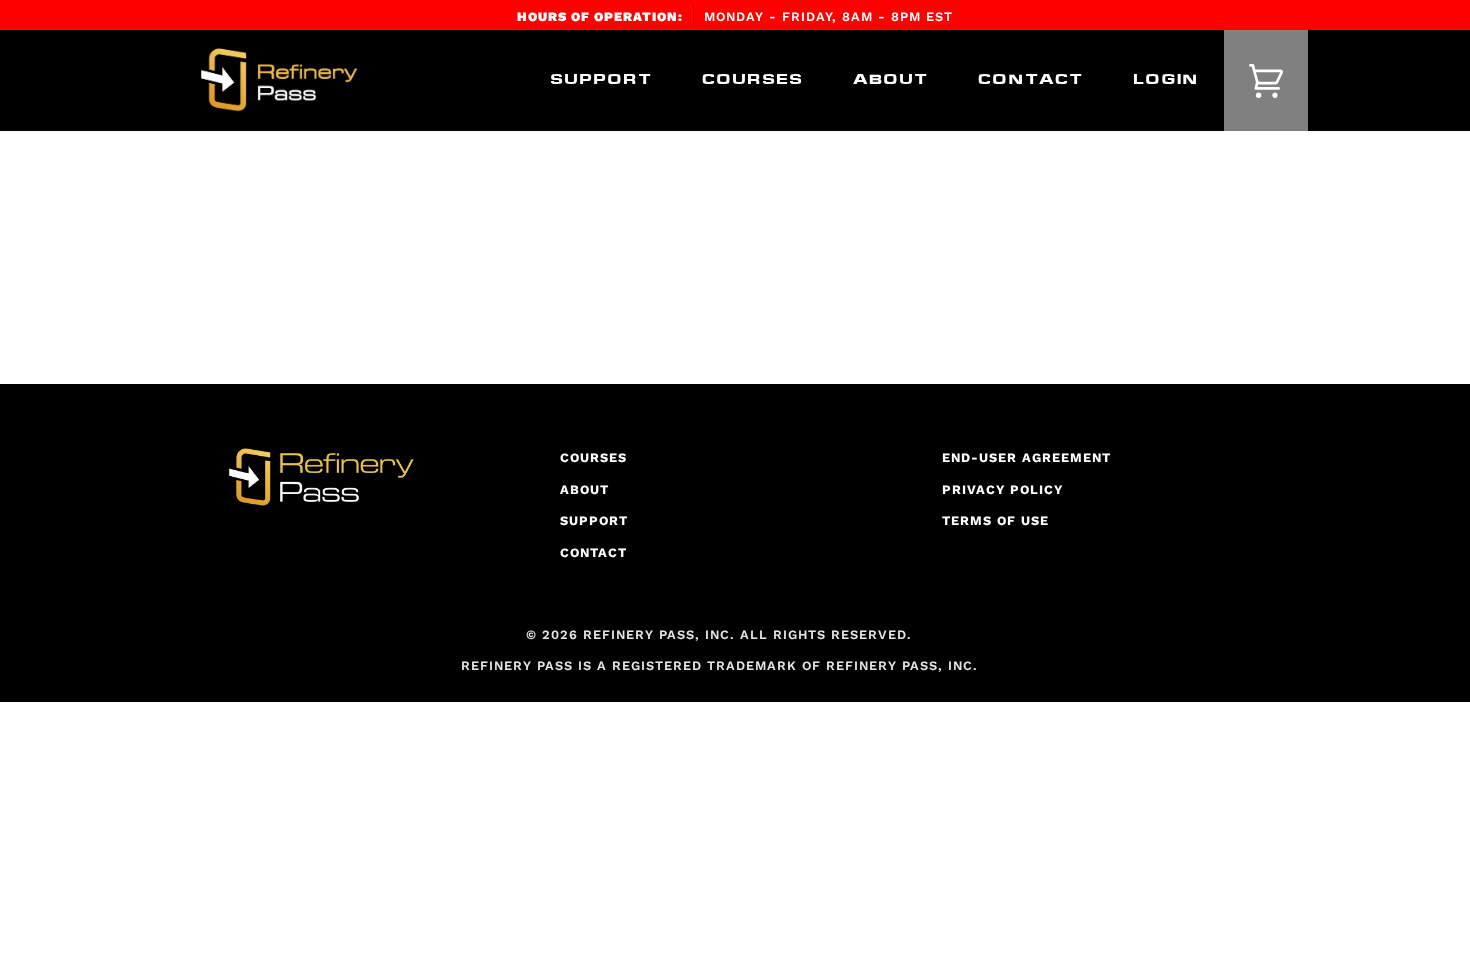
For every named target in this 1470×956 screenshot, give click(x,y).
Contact (593, 552)
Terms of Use (995, 520)
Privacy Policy (1002, 489)
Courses (593, 457)
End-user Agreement (1026, 457)
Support (594, 520)
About (584, 489)
